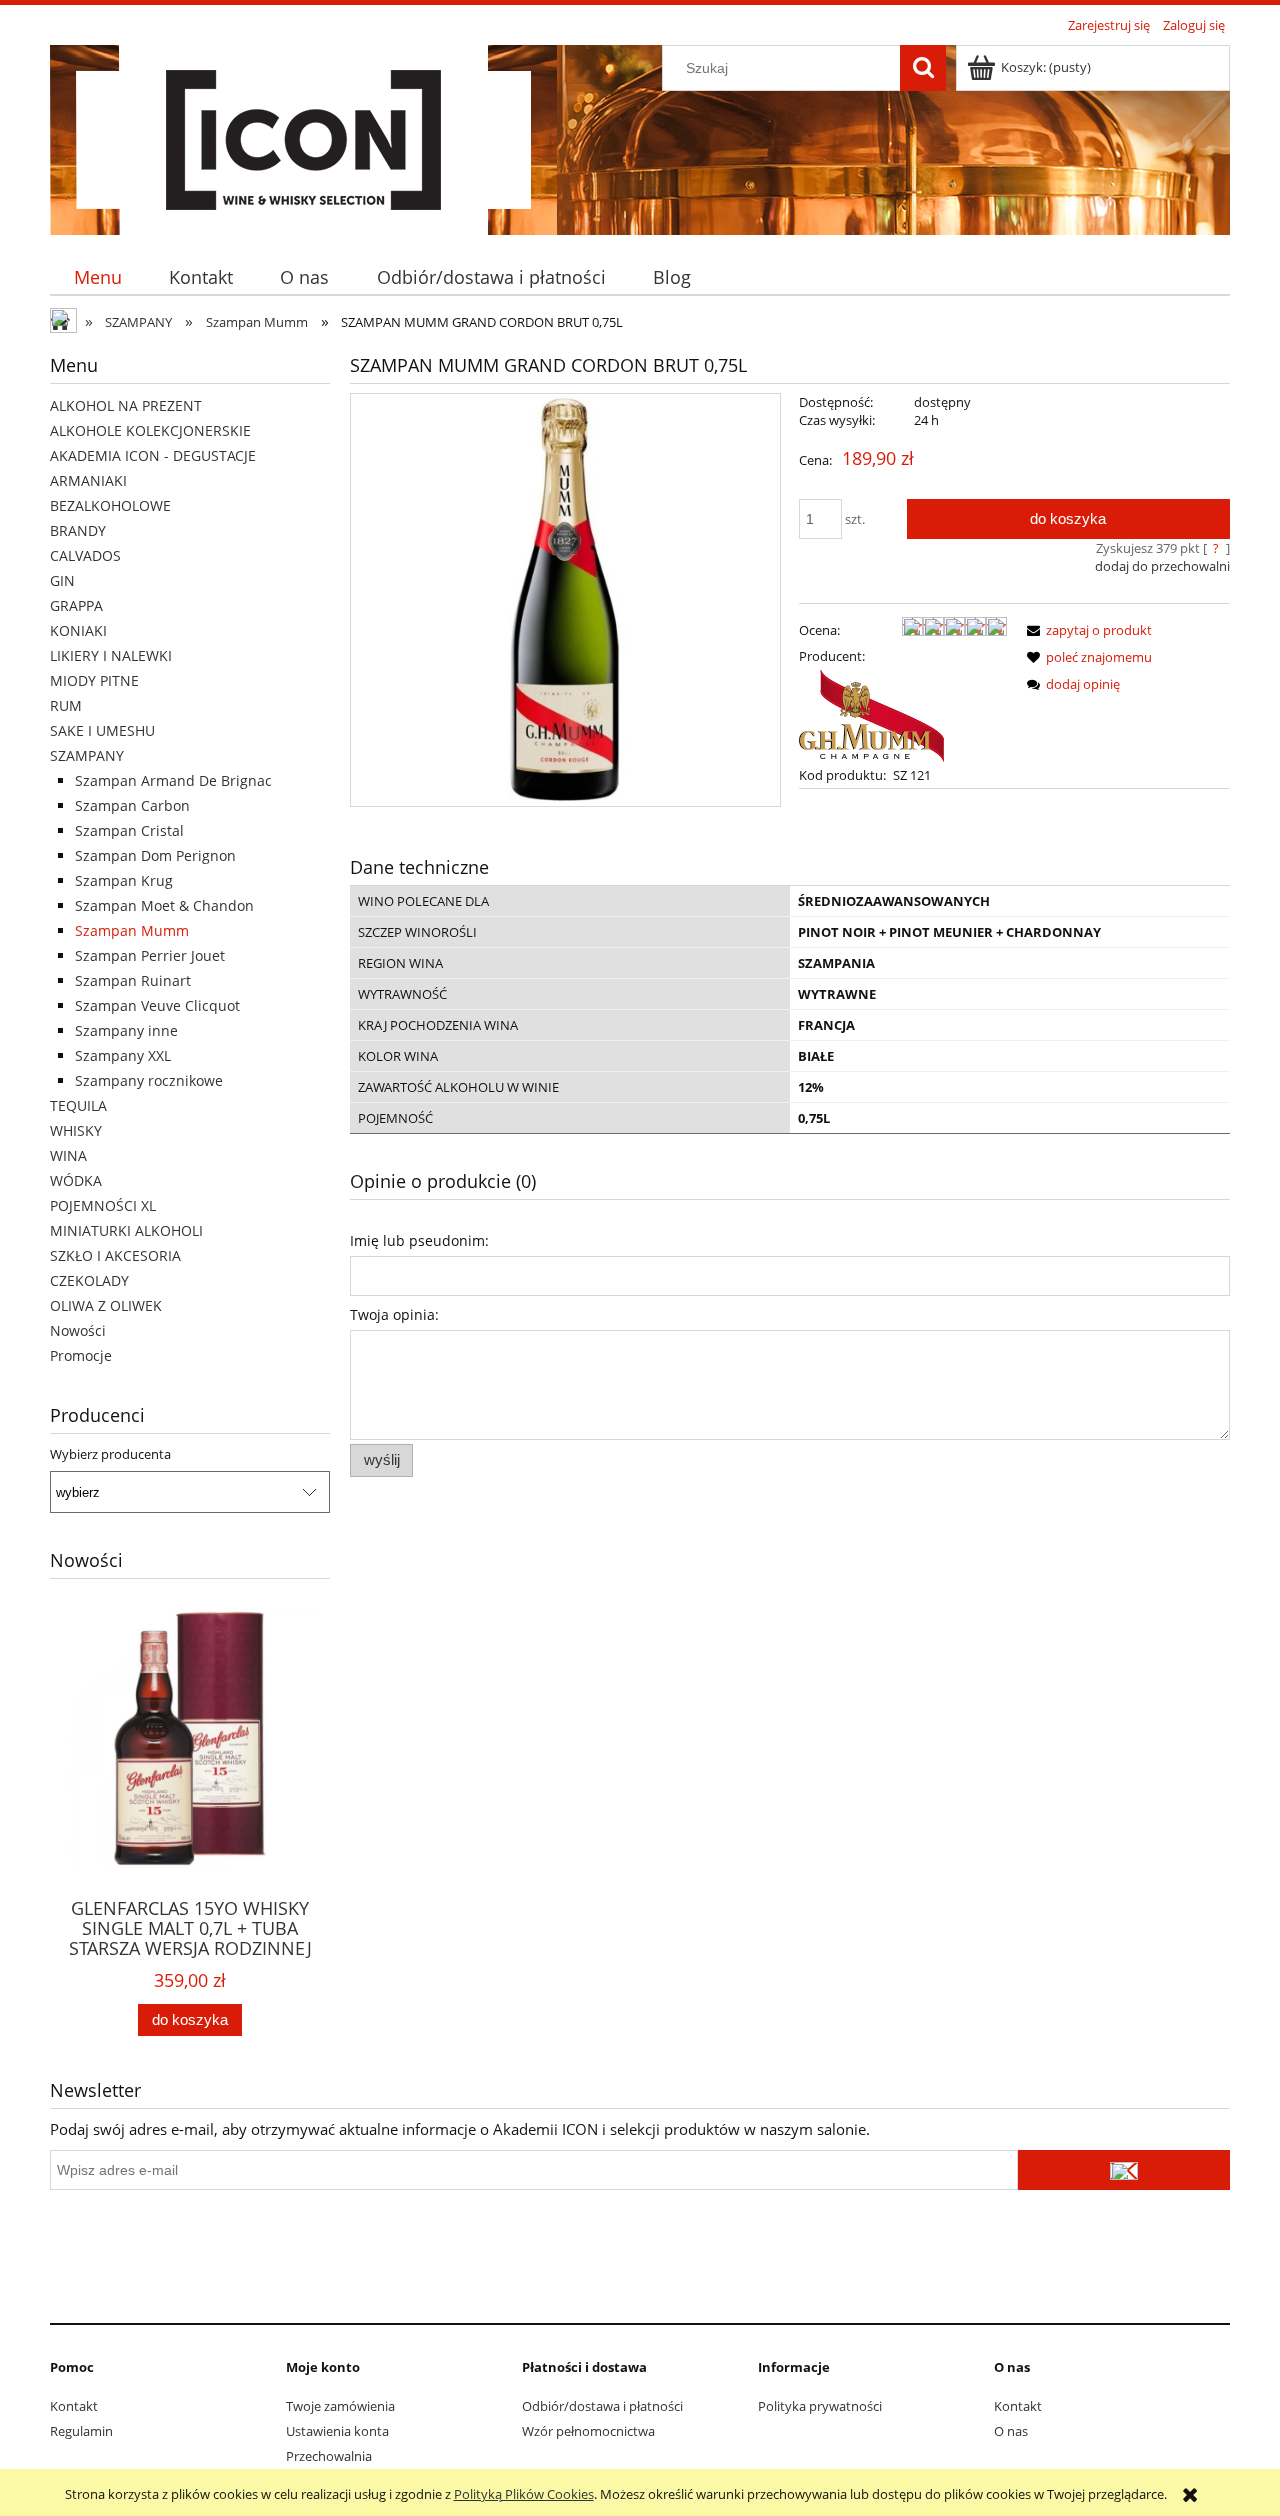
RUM (66, 705)
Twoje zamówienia (340, 2406)
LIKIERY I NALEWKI (111, 655)
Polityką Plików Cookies (524, 2494)
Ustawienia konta (337, 2431)
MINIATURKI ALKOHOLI (126, 1230)
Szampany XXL (123, 1055)
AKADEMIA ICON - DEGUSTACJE (153, 455)
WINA (68, 1155)
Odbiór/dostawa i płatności (602, 2406)
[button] (1086, 630)
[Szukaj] (923, 68)
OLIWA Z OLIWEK (106, 1305)
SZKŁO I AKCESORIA (115, 1255)
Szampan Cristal (129, 830)
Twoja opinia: (394, 1314)
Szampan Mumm (132, 930)
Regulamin (81, 2431)
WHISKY (76, 1130)
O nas (1011, 2431)
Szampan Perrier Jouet (150, 955)
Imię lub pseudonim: (419, 1240)
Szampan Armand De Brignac (173, 780)
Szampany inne (126, 1030)
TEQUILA (78, 1105)
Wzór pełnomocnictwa (588, 2431)
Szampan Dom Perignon (155, 855)
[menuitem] (97, 277)
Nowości (78, 1330)
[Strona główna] (303, 137)
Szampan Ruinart (133, 980)
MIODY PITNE (94, 680)
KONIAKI (78, 630)
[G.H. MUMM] (871, 714)
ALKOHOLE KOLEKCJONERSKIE (150, 430)
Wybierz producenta (110, 1454)
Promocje (81, 1355)
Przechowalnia (329, 2456)
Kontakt (74, 2406)
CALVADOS (85, 555)
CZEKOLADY (89, 1280)
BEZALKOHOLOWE (110, 505)
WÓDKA (76, 1180)
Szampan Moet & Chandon (164, 905)
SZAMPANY (87, 755)
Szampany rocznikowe (149, 1080)
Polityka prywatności (820, 2406)
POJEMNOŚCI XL (103, 1205)
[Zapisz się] (1124, 2170)
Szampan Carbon (132, 805)
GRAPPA (76, 605)
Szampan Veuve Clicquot (157, 1005)
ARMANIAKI (88, 480)
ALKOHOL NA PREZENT (126, 405)
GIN (62, 580)
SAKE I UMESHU (102, 730)
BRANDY (78, 530)
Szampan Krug (124, 880)
